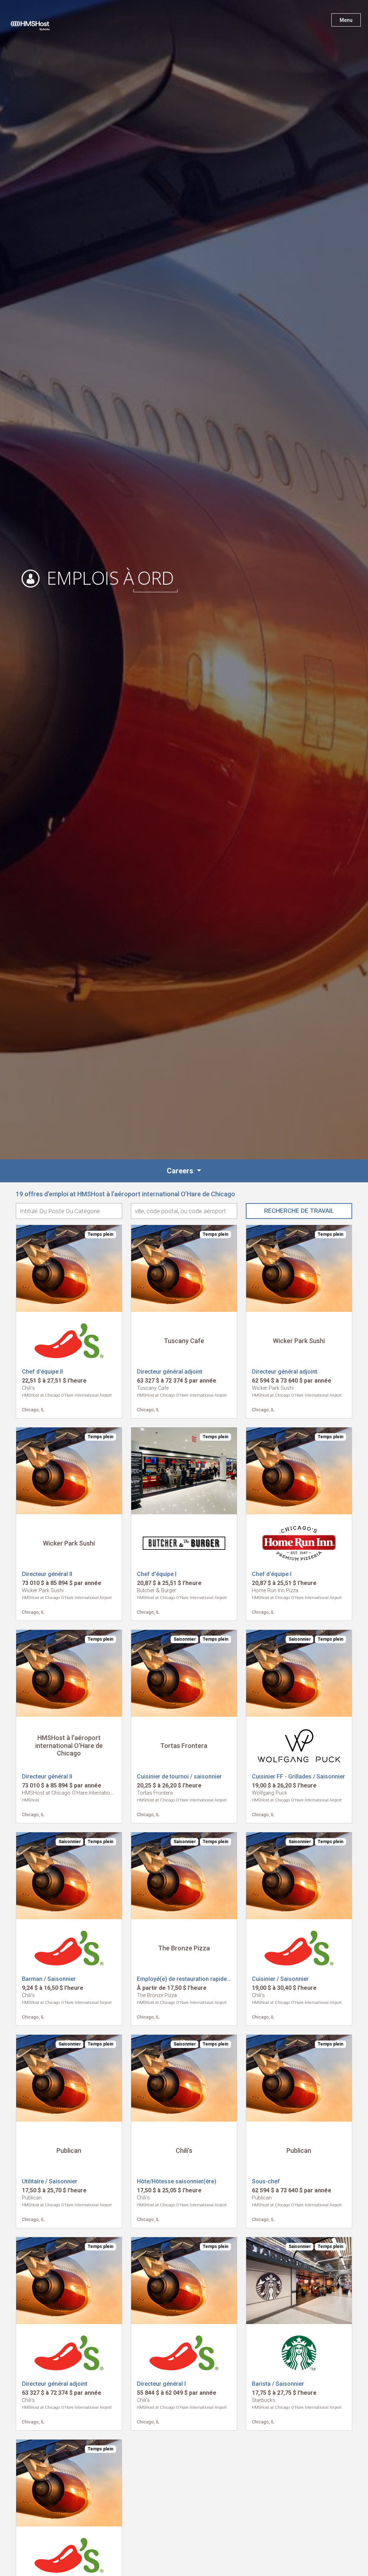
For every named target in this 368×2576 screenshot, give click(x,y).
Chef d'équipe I (157, 1574)
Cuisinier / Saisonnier (280, 1979)
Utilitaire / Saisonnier (50, 2181)
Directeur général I (161, 2384)
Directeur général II (47, 1574)
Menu (346, 20)
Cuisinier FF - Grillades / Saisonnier (298, 1776)
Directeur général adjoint (170, 1372)
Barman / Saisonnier (49, 1979)
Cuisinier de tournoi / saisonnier (179, 1776)
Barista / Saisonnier (278, 2384)
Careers (181, 1171)
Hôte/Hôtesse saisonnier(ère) (177, 2181)
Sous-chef (266, 2181)
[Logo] (37, 22)
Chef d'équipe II (42, 1372)
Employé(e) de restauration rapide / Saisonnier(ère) (205, 1979)
